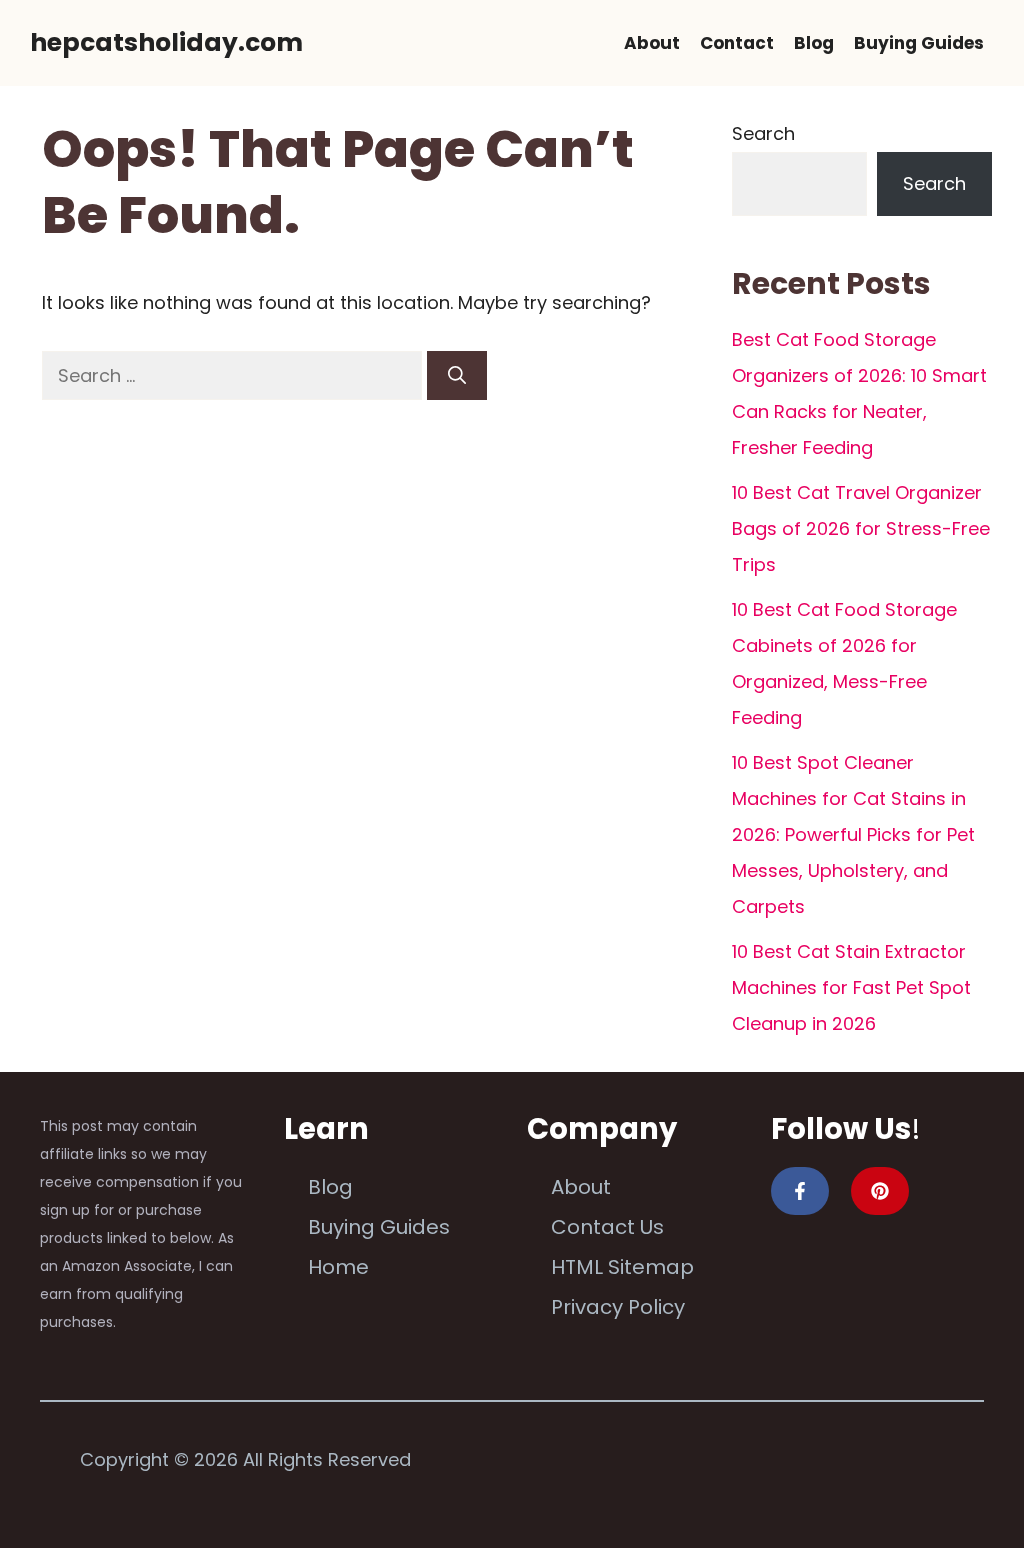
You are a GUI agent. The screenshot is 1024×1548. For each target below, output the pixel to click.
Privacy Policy (618, 1307)
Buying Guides (919, 43)
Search (763, 133)
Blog (814, 43)
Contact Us (607, 1227)
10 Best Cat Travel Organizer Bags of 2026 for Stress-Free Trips (861, 528)
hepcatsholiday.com (166, 42)
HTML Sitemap (622, 1267)
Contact (737, 43)
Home (338, 1267)
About (652, 43)
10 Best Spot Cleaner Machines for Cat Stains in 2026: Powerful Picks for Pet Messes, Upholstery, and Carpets (853, 834)
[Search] (457, 375)
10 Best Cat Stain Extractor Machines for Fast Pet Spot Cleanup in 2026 (851, 987)
